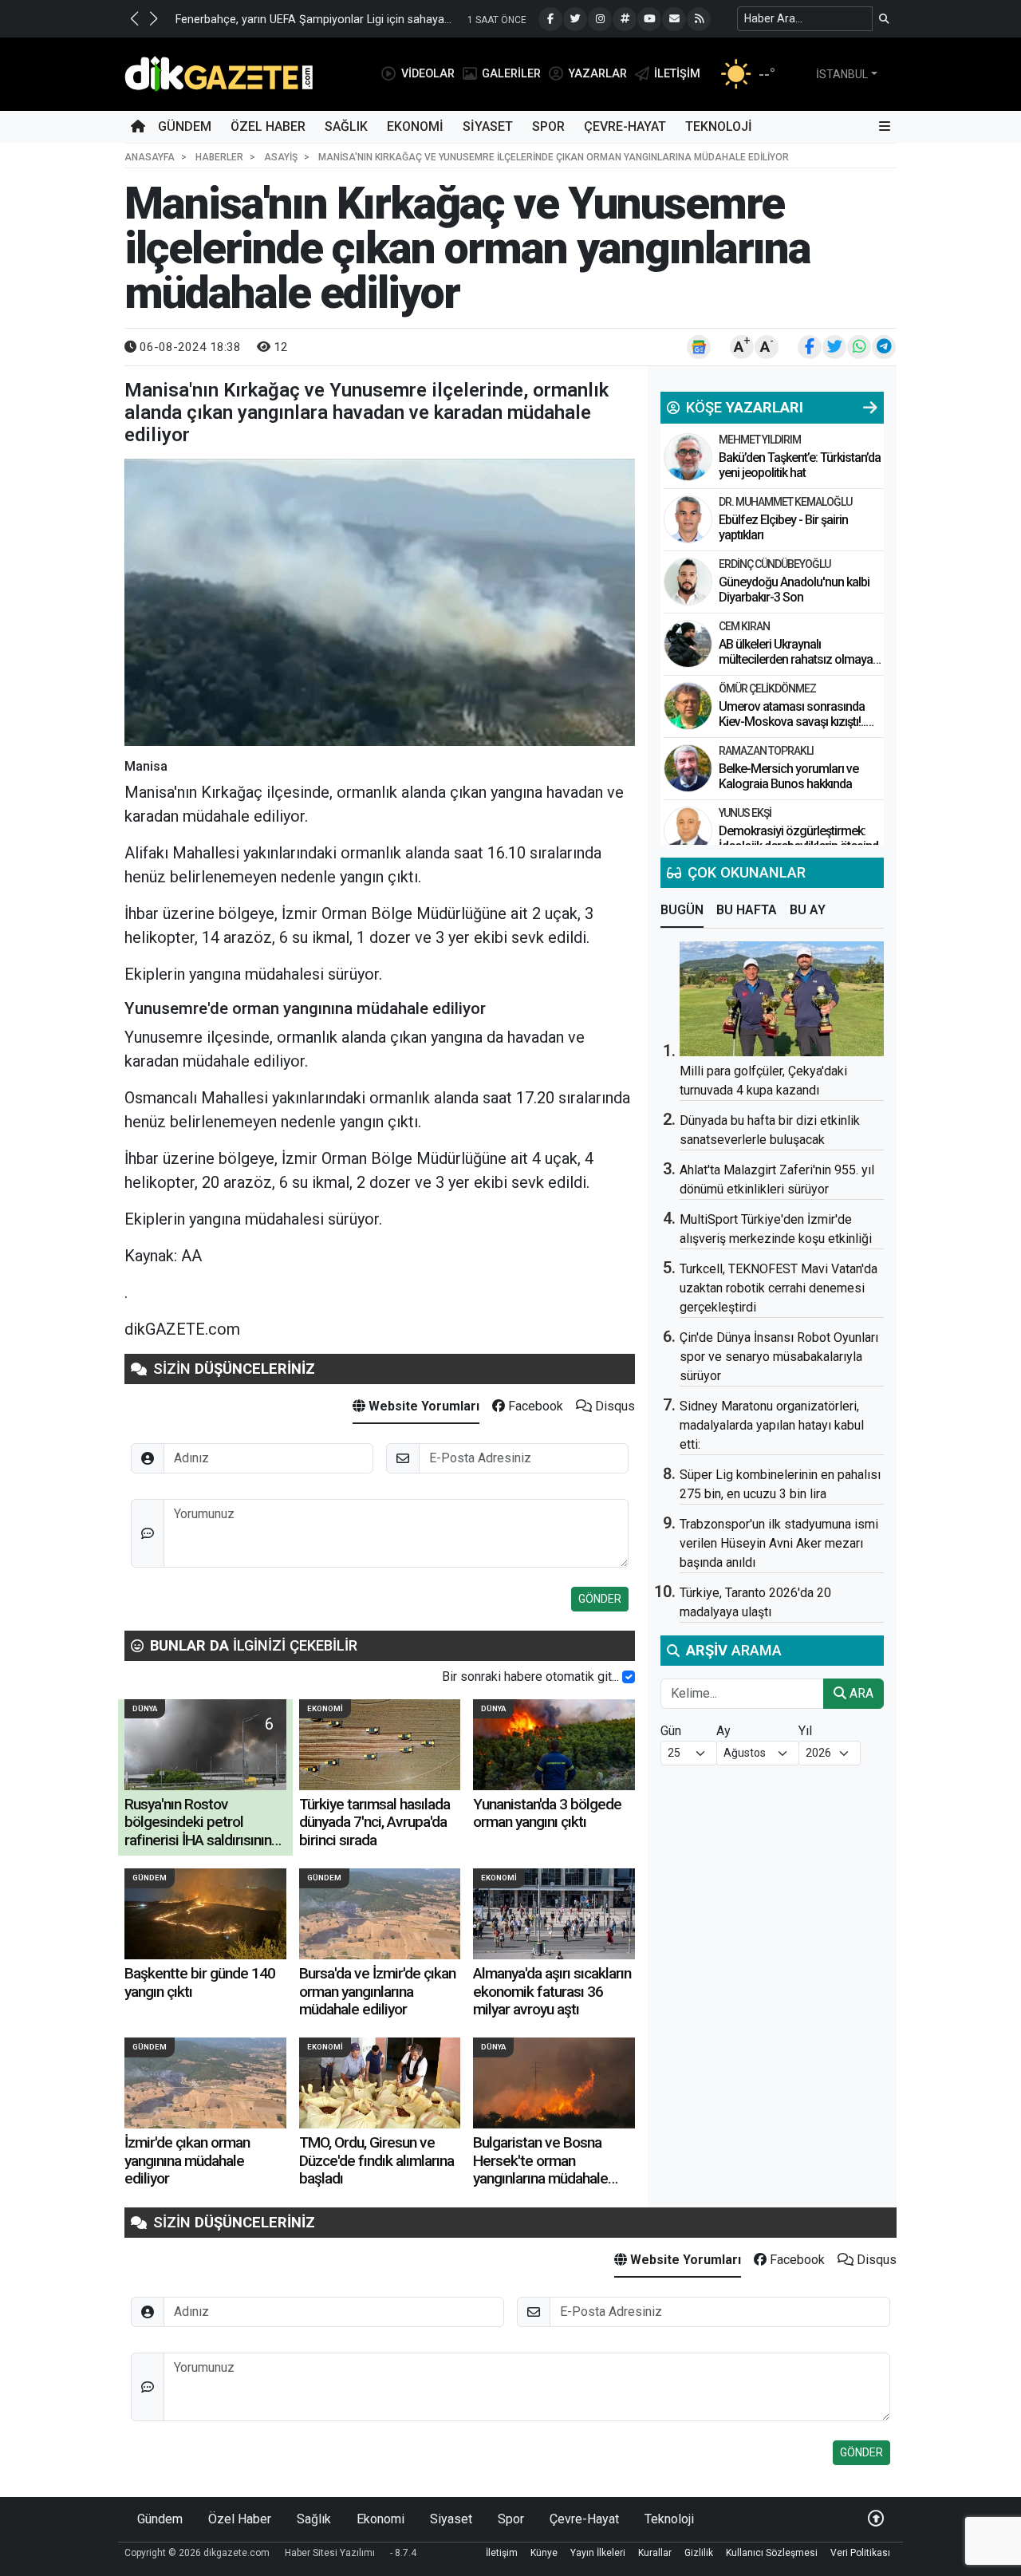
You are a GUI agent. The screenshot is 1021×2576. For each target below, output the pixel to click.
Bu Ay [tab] (808, 910)
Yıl (805, 1731)
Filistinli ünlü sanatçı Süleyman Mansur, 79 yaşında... (369, 20)
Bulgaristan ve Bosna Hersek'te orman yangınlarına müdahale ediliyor (540, 2169)
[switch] (629, 1677)
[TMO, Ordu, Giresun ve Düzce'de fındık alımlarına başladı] (380, 2083)
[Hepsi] (870, 408)
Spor (548, 126)
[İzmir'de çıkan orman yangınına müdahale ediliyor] (205, 2083)
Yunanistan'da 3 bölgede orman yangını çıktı (547, 1813)
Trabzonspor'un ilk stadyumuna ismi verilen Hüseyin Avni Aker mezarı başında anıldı (779, 1543)
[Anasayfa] (138, 127)
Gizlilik (699, 2553)
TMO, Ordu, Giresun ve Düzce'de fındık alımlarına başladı (376, 2160)
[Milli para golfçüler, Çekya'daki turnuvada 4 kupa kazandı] (782, 999)
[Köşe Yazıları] (688, 457)
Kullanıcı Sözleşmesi (772, 2553)
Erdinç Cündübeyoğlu (775, 564)
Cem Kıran (744, 626)
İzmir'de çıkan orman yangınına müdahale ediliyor (187, 2160)
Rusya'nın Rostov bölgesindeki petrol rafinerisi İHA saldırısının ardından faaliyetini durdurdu (198, 1840)
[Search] (884, 19)
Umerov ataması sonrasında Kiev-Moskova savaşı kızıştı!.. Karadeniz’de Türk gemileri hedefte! (792, 730)
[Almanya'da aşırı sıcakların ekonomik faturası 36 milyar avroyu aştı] (554, 1914)
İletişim (502, 2553)
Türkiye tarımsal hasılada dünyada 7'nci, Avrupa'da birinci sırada (374, 1822)
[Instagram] (600, 19)
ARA (860, 1693)
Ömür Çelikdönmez (767, 688)
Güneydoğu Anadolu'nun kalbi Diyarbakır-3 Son (794, 590)
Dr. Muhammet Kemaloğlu (785, 502)
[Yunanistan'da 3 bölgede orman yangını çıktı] (554, 1745)
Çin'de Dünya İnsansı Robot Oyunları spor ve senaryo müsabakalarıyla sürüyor (779, 1357)
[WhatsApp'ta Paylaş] (859, 347)
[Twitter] (575, 19)
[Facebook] (550, 19)
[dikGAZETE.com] (219, 73)
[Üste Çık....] (876, 2519)
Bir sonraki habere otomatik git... (530, 1677)
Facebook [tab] (534, 1406)
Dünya (145, 1708)
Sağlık (346, 126)
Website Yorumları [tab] (422, 1406)
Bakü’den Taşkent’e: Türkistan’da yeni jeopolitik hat (800, 465)
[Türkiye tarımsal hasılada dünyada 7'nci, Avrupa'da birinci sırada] (380, 1745)
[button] (134, 18)
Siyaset (488, 126)
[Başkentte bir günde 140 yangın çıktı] (205, 1914)
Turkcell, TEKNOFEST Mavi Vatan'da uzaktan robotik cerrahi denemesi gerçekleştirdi (779, 1288)
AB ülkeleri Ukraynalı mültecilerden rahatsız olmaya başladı (796, 659)
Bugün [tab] (682, 910)
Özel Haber (268, 126)
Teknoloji (719, 126)
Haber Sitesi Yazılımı (330, 2553)
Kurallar (655, 2553)
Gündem (185, 126)
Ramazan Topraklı (766, 751)
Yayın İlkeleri (598, 2553)
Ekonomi (415, 126)
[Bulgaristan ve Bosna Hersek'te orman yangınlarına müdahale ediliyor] (554, 2083)
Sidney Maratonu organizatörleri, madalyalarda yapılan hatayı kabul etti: (772, 1425)
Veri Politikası (860, 2553)
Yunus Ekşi (745, 813)
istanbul (842, 74)
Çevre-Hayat (625, 126)
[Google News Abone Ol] (699, 347)
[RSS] (699, 19)
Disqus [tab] (613, 1406)
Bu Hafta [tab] (747, 910)
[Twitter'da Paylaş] (834, 347)
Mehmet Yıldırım (760, 440)
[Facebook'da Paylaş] (810, 347)
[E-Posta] (674, 19)
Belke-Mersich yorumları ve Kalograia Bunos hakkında (788, 776)
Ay (723, 1731)
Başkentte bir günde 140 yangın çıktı (200, 1982)
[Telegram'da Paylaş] (884, 347)
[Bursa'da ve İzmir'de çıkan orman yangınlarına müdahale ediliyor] (380, 1914)
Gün (671, 1731)
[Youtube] (649, 19)
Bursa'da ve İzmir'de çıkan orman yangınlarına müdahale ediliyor (377, 1991)
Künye (544, 2553)
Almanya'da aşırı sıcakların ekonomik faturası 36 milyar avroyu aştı (552, 1991)
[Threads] (625, 19)
